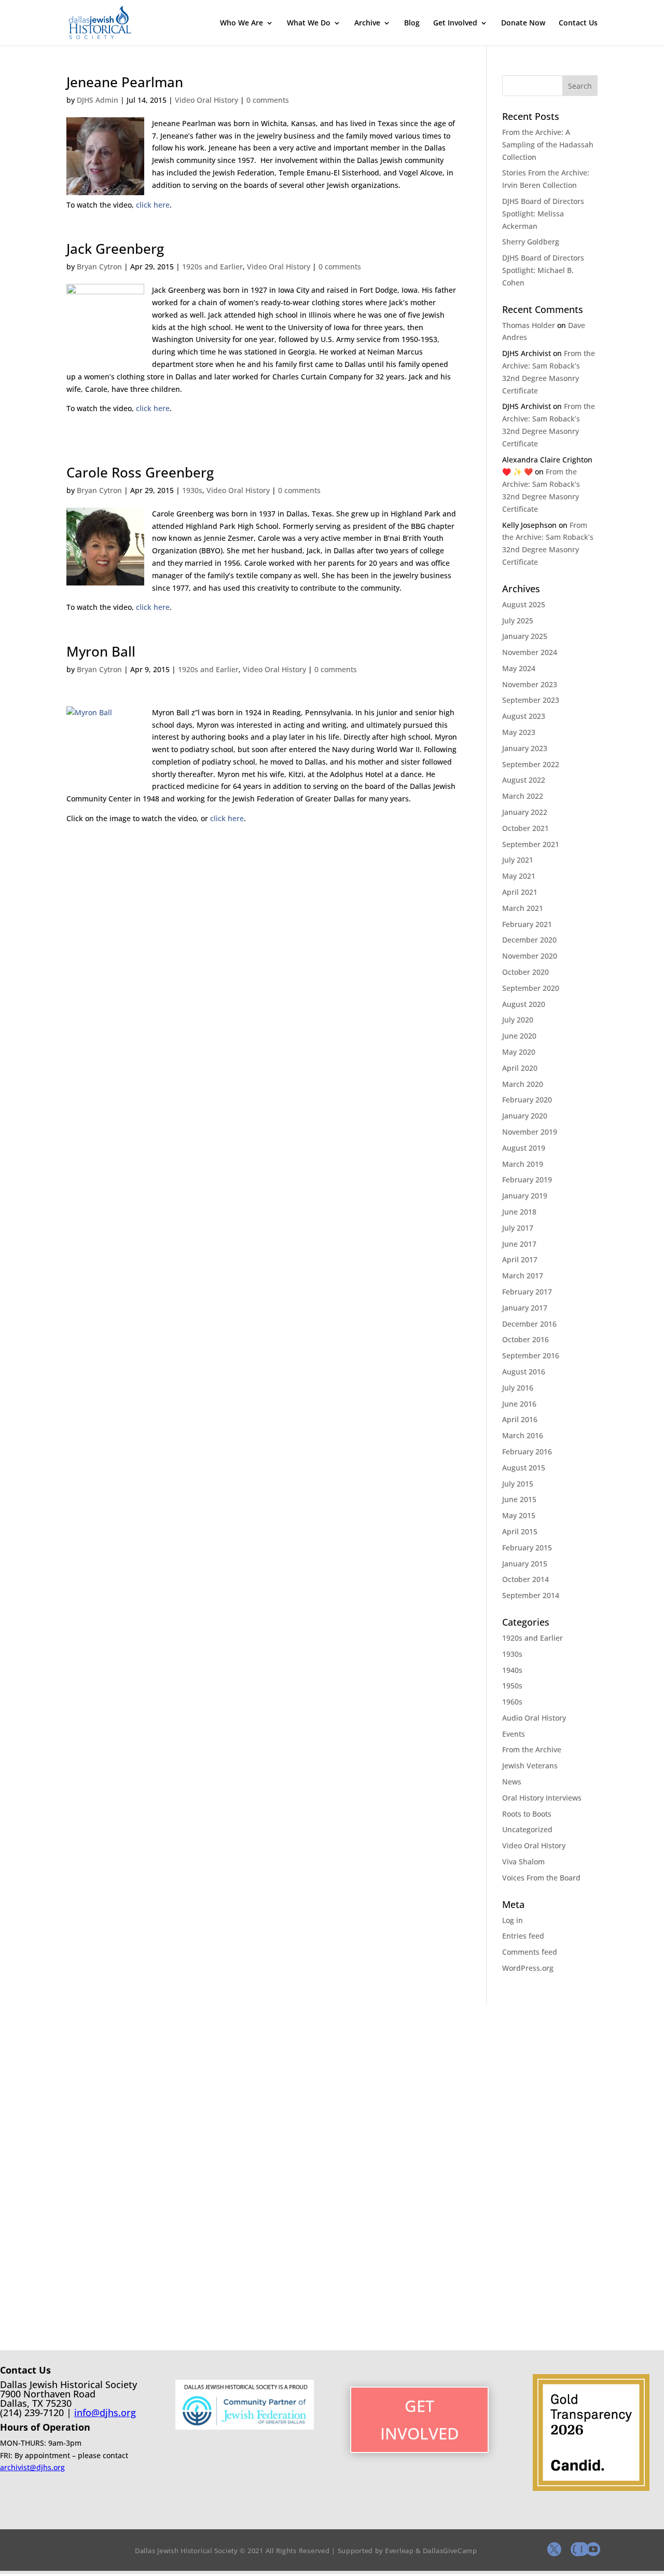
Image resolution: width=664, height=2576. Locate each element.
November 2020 (530, 956)
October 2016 (525, 1339)
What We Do (309, 23)
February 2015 (527, 1548)
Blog (412, 23)
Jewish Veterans (530, 1766)
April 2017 (520, 1259)
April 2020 (520, 1068)
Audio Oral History (534, 1718)
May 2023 (519, 732)
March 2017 (523, 1276)
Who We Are (241, 23)
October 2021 (525, 828)
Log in (513, 1920)
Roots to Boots (527, 1814)
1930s (192, 490)
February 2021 (527, 924)
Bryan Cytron (99, 267)
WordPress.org (528, 1968)
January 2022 (525, 812)
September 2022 (531, 764)
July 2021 (518, 860)
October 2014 (525, 1579)
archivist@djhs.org (32, 2467)
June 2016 (519, 1404)
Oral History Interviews (542, 1798)
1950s (512, 1686)
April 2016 (520, 1419)
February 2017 (527, 1292)
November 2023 (530, 684)
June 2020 (519, 1036)
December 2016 (529, 1324)
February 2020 (527, 1100)
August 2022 (524, 780)
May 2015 (519, 1515)
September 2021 (531, 844)
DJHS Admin (98, 100)
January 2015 (525, 1564)
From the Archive (532, 1749)
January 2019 (525, 1196)
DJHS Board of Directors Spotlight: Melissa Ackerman (543, 214)
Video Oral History (206, 100)
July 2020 (518, 1020)
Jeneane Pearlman (125, 82)
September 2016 (531, 1355)
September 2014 (531, 1595)
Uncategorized (527, 1829)
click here (153, 205)
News (512, 1782)
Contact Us (578, 23)
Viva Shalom (523, 1862)
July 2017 (518, 1228)
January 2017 (525, 1308)
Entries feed (523, 1936)
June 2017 (519, 1244)
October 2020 (525, 972)
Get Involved (455, 23)
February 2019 (527, 1180)
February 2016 (527, 1451)
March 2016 (523, 1435)
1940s (512, 1670)
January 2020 (525, 1116)
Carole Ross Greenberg (140, 472)
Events (514, 1734)
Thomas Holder (529, 325)
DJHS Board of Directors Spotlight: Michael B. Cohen (543, 270)
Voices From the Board (541, 1878)
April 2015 (520, 1531)
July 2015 (518, 1484)
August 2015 (524, 1468)
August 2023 (524, 716)
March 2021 (523, 908)
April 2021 (520, 892)
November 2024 (530, 652)
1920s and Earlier (212, 267)
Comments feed (530, 1952)
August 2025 (524, 604)
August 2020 (524, 1004)
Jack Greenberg (115, 249)
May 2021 (519, 876)
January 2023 (525, 748)
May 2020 (519, 1052)
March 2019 (523, 1164)
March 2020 (523, 1084)
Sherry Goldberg (531, 242)
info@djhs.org (105, 2413)
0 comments (268, 100)
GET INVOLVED (420, 2420)
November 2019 (530, 1132)
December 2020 (529, 940)
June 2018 (519, 1212)
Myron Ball (101, 651)
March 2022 (523, 796)
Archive (367, 23)
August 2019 (524, 1148)
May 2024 (519, 668)
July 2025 (518, 621)
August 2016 (524, 1372)
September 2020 (531, 988)
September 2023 (531, 700)
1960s (512, 1702)
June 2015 (519, 1499)
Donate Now (523, 23)
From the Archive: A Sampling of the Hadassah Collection (548, 145)
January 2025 (525, 636)
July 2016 (518, 1388)
